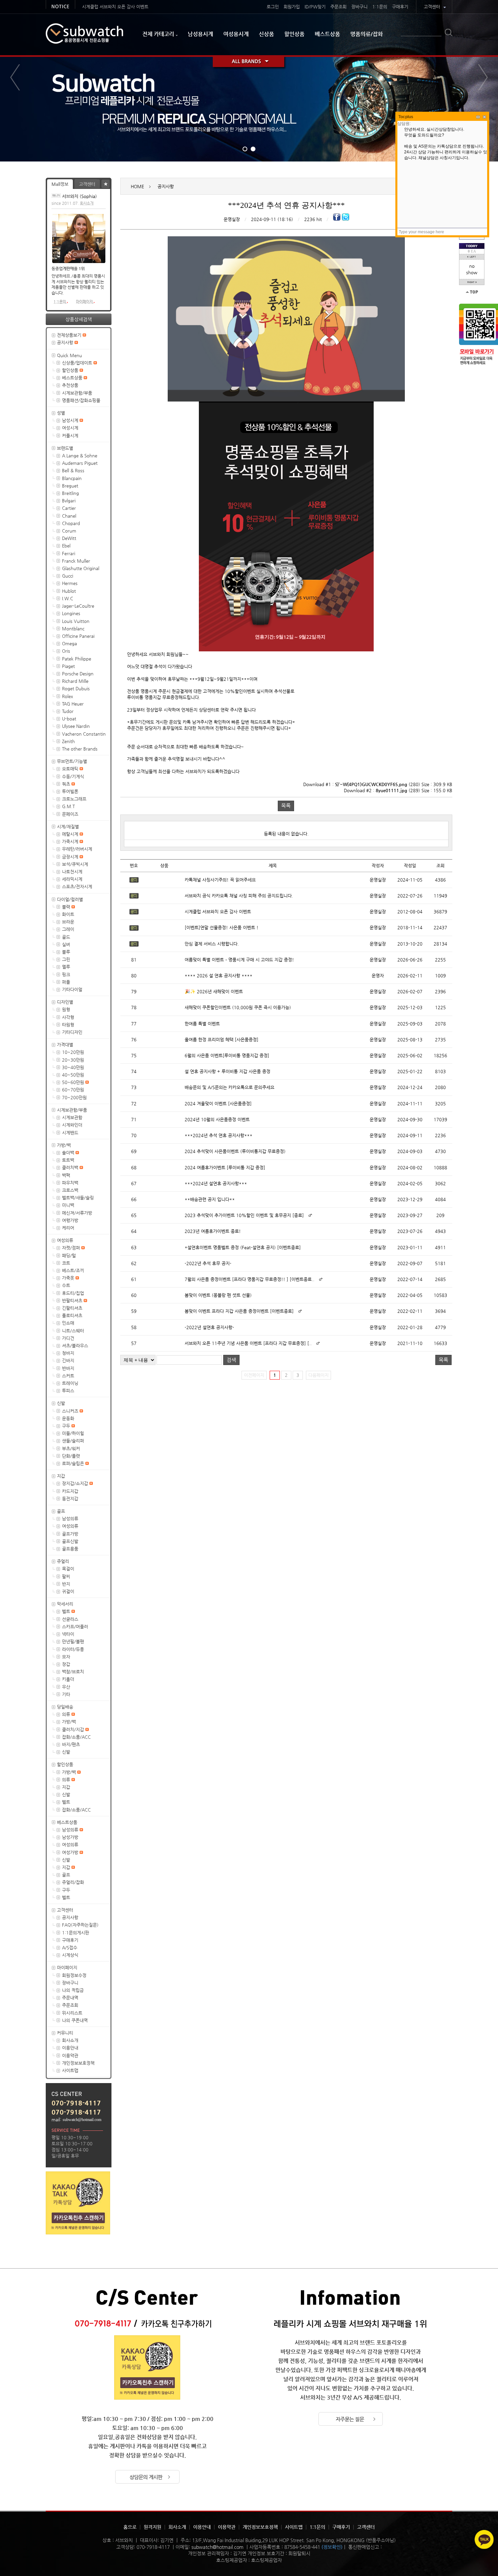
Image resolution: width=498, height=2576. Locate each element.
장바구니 (359, 7)
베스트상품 (327, 34)
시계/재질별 (68, 827)
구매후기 (400, 7)
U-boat (69, 719)
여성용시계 (236, 34)
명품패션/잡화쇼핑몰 (81, 400)
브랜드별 (65, 448)
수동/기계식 (73, 776)
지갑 (61, 1476)
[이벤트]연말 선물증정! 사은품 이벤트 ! (222, 927)
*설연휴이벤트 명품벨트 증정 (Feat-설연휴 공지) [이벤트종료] (243, 1247)
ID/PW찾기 (315, 7)
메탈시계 (71, 834)
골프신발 (70, 1541)
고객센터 (432, 7)
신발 (61, 1403)
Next (483, 77)
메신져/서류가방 (77, 1213)
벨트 (67, 1611)
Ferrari (69, 553)
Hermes (70, 583)
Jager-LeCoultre (78, 606)
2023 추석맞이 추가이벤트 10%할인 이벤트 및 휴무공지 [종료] (244, 1215)
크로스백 (70, 1190)
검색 (231, 1360)
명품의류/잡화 (367, 34)
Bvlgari (69, 501)
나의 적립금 (73, 1990)
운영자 (378, 976)
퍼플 (66, 982)
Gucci (68, 576)
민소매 (68, 1323)
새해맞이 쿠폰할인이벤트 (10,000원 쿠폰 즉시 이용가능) (238, 1007)
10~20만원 (73, 1052)
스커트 (68, 1376)
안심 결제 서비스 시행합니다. (212, 944)
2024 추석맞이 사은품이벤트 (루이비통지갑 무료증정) (235, 1151)
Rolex (68, 696)
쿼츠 (67, 784)
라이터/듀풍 (73, 1649)
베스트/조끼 (73, 1270)
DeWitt (69, 538)
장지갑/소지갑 (76, 1483)
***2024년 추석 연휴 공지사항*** (219, 1135)
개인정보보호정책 (78, 2063)
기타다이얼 (72, 989)
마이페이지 (85, 302)
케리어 (68, 1228)
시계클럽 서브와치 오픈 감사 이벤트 (115, 7)
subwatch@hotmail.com (82, 2120)
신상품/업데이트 (78, 363)
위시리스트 (72, 2013)
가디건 (68, 1338)
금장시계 (71, 857)
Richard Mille (75, 681)
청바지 (68, 1353)
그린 (66, 959)
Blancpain (72, 478)
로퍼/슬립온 (74, 1463)
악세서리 (65, 1604)
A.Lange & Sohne (80, 456)
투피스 (68, 1391)
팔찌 (66, 1576)
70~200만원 (74, 1097)
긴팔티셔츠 (72, 1308)
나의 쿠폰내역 (75, 2020)
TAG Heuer (73, 704)
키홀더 (68, 1679)
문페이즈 (70, 814)
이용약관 (70, 2055)
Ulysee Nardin (76, 726)
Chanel (69, 516)
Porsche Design (78, 674)
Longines (71, 613)
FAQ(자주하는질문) (80, 1925)
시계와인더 (72, 1125)
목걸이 (68, 1569)
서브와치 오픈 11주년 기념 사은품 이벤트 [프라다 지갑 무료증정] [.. (248, 1343)
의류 (67, 1714)
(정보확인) (332, 2547)
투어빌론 (70, 791)
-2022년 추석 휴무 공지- (208, 1263)
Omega (69, 643)
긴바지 (68, 1360)
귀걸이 (68, 1591)
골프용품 (70, 1549)
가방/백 (64, 1145)
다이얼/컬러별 (70, 899)
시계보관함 (72, 1117)
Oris (66, 651)
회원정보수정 (74, 1975)
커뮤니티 (65, 2033)
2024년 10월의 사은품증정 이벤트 (217, 1119)
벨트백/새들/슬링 (78, 1198)
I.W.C (68, 598)
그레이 (68, 929)
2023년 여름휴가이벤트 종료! (213, 1231)
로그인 (273, 7)
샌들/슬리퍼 (73, 1441)
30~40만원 (73, 1067)
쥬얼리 (63, 1561)
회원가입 (292, 7)
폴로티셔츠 (72, 1315)
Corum (69, 531)
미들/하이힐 (73, 1433)
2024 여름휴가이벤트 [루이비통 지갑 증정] (225, 1167)
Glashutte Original (81, 568)
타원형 (68, 1025)
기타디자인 (72, 1032)
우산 (66, 1687)
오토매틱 (71, 769)
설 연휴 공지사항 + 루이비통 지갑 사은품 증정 (227, 1071)
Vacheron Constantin (84, 734)
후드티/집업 (73, 1293)
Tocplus (406, 117)
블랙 (67, 907)
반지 (66, 1584)
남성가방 (70, 1837)
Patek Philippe (77, 659)
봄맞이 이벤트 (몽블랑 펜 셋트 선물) (218, 1295)
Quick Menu (69, 355)
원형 (66, 1009)
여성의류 (65, 1240)
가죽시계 (71, 841)
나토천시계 (72, 872)
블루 (66, 952)
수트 (66, 1285)
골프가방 (70, 1534)
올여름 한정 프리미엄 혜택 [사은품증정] (222, 1040)
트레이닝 (70, 1383)
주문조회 (338, 7)
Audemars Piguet (80, 463)
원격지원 (152, 2527)
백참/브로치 (73, 1672)
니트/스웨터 (73, 1331)
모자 (66, 1657)
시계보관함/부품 (77, 393)
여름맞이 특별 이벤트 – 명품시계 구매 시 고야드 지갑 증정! (239, 960)
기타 (66, 1694)
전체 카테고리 (158, 34)
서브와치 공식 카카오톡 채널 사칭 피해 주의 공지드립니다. (239, 896)
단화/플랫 (71, 1456)
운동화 (68, 1418)
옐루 (66, 967)
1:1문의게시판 (76, 1933)
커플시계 (70, 436)
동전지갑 (70, 1499)
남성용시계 (200, 34)
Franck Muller (76, 561)
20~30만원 (73, 1060)
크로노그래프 (74, 799)
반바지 (68, 1368)
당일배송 (65, 1707)
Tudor (68, 711)
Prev (15, 77)
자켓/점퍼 (72, 1248)
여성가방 (71, 1852)
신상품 (266, 34)
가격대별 (65, 1045)
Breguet (70, 486)
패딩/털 (69, 1255)
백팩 (66, 1175)
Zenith (68, 741)
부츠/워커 (71, 1448)
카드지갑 (70, 1491)
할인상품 (294, 34)
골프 (61, 1511)
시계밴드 (70, 1133)
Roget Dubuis (76, 688)
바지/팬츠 (71, 1744)
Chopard (71, 523)
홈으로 (130, 2527)
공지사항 (66, 342)
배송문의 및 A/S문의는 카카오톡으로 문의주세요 (230, 1087)
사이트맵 (70, 2070)
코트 (66, 1263)
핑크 (66, 975)
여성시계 (70, 428)
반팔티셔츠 (73, 1301)
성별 (61, 413)
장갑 (66, 1664)
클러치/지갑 (74, 1729)
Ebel (66, 546)
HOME (137, 186)
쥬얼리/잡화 (73, 1882)
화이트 (68, 914)
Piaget (68, 666)
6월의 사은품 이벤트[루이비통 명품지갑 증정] (227, 1055)
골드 (66, 937)
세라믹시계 (72, 879)
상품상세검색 (79, 319)
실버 (66, 944)
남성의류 (70, 1519)
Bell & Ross (73, 470)
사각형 (68, 1017)
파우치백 (70, 1183)
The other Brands (80, 749)
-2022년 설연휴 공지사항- (209, 1327)
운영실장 (232, 219)
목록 (286, 806)
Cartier (69, 508)
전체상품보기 (70, 335)
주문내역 (70, 1998)
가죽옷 (69, 1278)
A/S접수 (70, 1947)
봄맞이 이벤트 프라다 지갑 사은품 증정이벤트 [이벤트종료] (239, 1311)
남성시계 (71, 420)
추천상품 (70, 385)
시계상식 (70, 1955)
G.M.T (68, 806)
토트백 (68, 1160)
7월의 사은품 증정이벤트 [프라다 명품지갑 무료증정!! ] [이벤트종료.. (250, 1279)
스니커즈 (71, 1411)
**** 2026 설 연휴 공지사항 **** (219, 976)
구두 (67, 1426)
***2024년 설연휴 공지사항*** (216, 1183)
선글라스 (70, 1619)
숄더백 (69, 1153)
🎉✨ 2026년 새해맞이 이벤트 (214, 991)
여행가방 (70, 1220)
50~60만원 (74, 1082)
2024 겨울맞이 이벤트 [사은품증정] (218, 1103)
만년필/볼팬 (73, 1641)
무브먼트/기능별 (72, 761)
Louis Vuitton (76, 621)
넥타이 (68, 1634)
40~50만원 (73, 1075)
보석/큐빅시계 (75, 864)
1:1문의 (380, 7)
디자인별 (65, 1002)
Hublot (69, 591)
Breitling (70, 493)
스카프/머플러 (75, 1627)
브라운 (68, 922)
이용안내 (70, 2048)
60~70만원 (73, 1090)
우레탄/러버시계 (77, 849)
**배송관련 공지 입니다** (210, 1199)
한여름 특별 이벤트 (202, 1024)
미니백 (68, 1205)
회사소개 (87, 203)
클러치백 (71, 1167)
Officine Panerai (78, 636)
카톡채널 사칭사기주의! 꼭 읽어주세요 (220, 880)
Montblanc (73, 629)
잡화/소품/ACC (76, 1737)
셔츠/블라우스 (75, 1346)
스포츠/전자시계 (77, 886)
